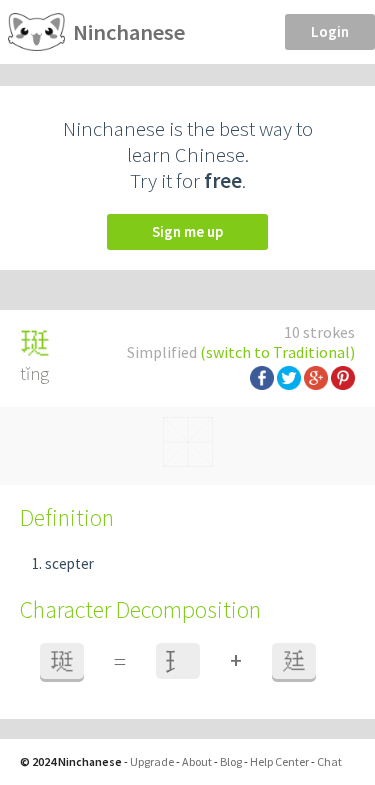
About (197, 761)
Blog (231, 761)
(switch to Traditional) (277, 352)
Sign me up (187, 231)
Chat (329, 761)
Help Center (279, 761)
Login (330, 31)
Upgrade (152, 761)
